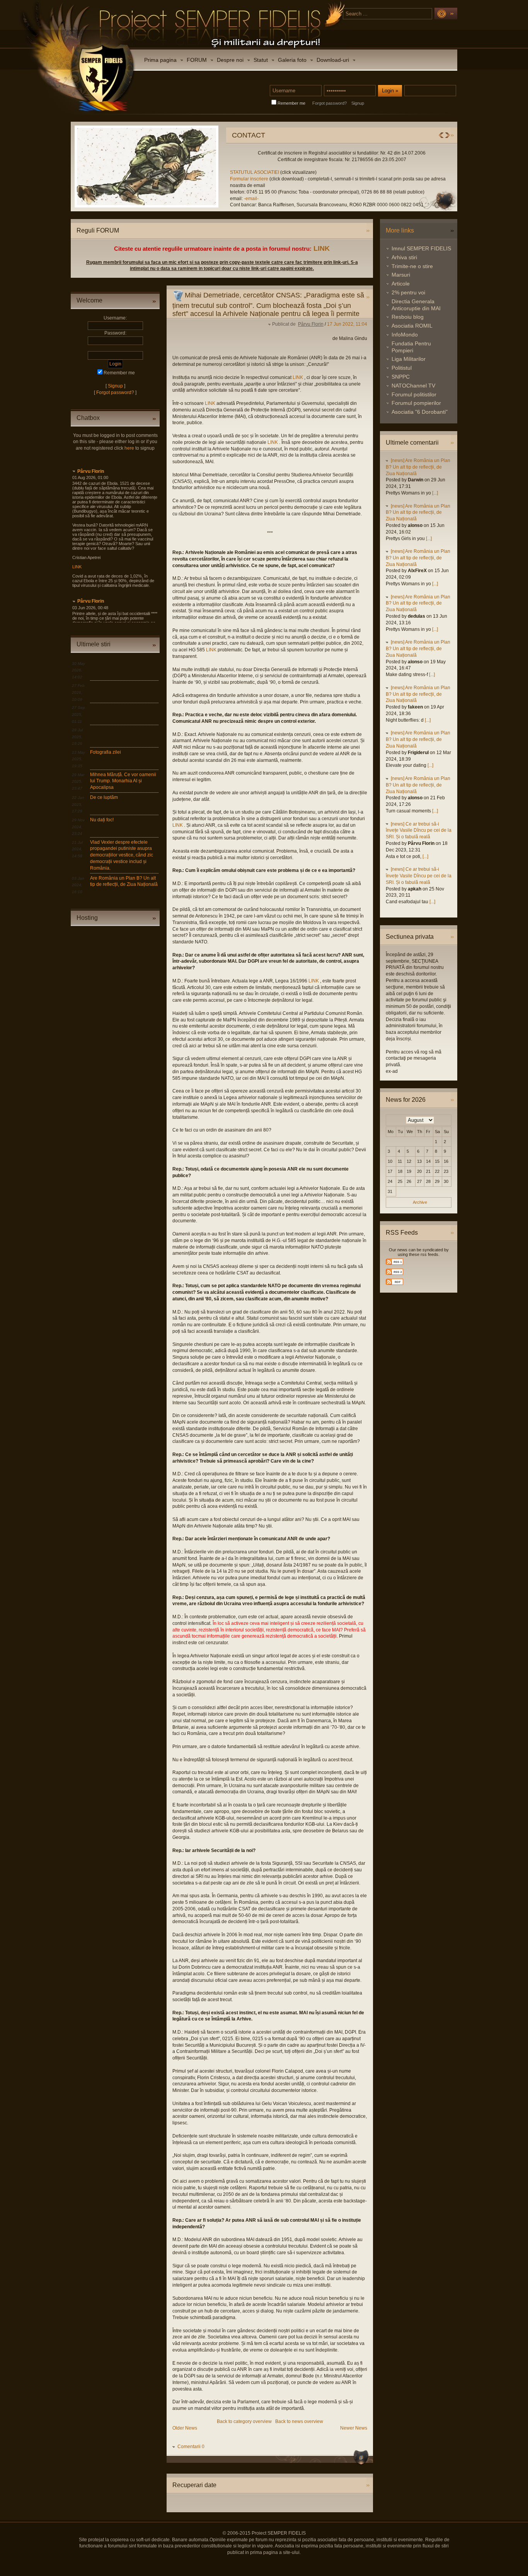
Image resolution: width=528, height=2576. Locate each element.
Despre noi (230, 60)
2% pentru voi (408, 292)
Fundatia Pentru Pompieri (411, 347)
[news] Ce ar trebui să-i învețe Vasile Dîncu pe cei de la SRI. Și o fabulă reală (419, 831)
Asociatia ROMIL (412, 326)
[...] (435, 493)
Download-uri (333, 60)
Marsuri (401, 275)
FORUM (197, 60)
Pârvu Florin (91, 471)
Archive (420, 1202)
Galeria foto (292, 60)
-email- (199, 199)
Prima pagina (160, 60)
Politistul (402, 368)
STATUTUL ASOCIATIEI (203, 172)
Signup (358, 103)
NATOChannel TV (413, 386)
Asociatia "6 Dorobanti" (420, 412)
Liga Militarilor (409, 359)
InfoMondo (405, 335)
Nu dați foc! (102, 820)
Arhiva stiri (404, 257)
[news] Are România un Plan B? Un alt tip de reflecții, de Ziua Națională (418, 467)
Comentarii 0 (191, 2447)
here (129, 448)
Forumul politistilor (414, 394)
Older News (185, 2428)
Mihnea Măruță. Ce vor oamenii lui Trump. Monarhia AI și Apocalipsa (123, 781)
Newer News (354, 2428)
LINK (322, 248)
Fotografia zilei (106, 752)
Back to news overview (299, 2421)
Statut (261, 60)
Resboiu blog (408, 317)
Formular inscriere (197, 179)
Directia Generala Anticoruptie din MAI (416, 305)
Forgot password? (330, 103)
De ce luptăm (104, 797)
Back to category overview (244, 2421)
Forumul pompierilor (416, 403)
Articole (401, 284)
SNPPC (401, 377)
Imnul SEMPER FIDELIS (421, 248)
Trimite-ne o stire (412, 266)
